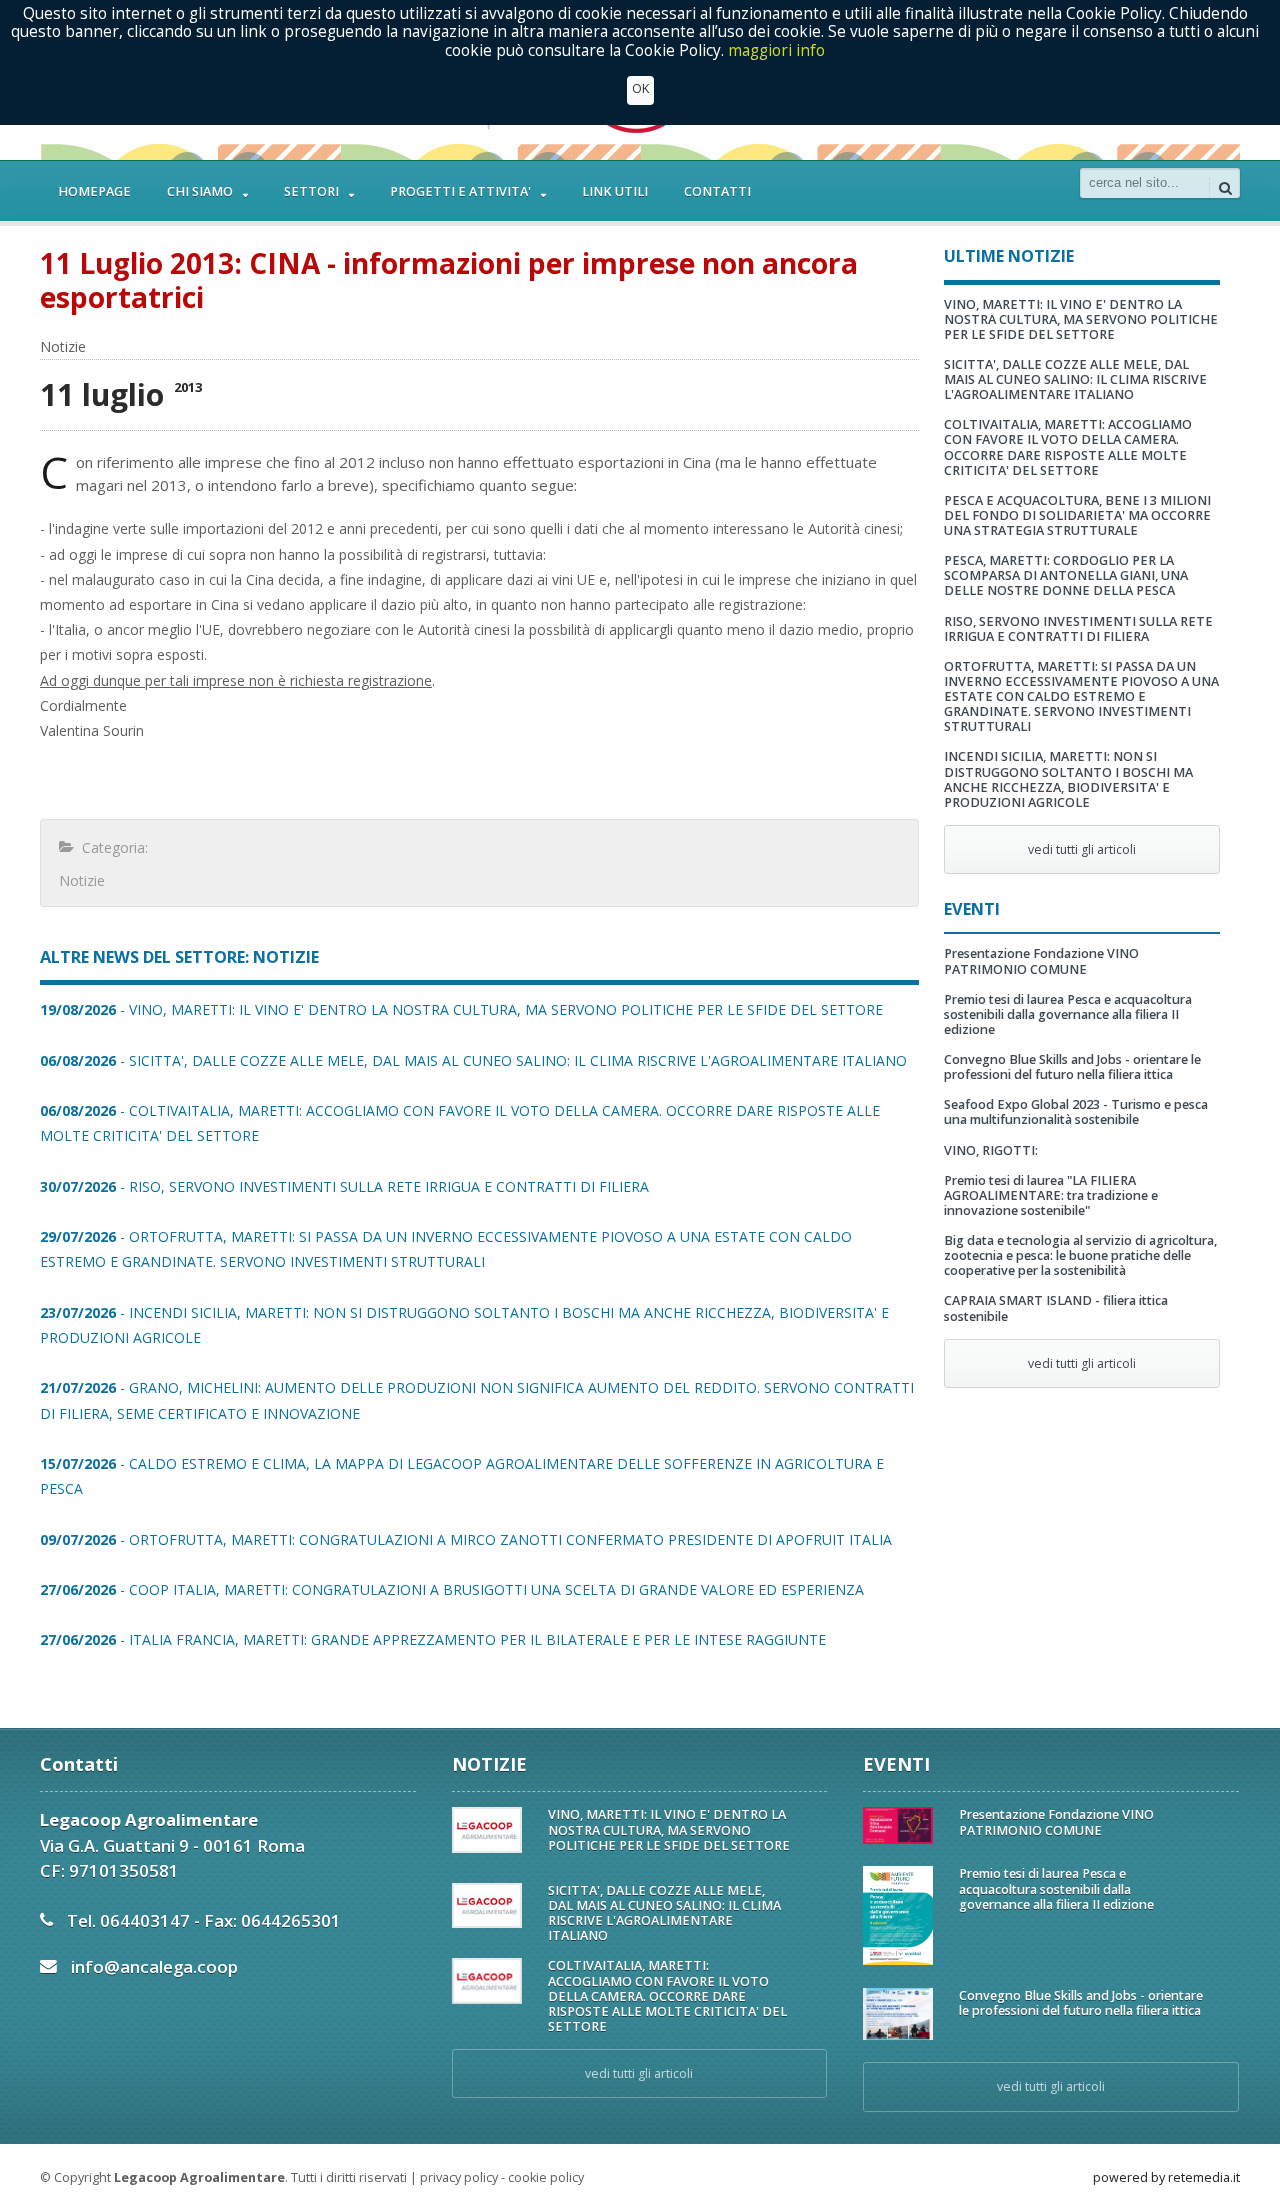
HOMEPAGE (94, 191)
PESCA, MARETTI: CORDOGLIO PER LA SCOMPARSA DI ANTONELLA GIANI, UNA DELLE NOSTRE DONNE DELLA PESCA (1066, 575)
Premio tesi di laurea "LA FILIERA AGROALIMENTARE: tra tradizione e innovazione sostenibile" (1051, 1195)
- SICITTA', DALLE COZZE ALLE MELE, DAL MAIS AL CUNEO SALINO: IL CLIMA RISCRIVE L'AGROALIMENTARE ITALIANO (473, 1060)
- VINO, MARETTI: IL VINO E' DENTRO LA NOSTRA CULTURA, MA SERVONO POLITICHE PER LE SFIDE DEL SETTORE (461, 1009)
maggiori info (776, 50)
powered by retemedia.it (1166, 2177)
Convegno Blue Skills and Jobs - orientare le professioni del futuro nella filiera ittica (1072, 1067)
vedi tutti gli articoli (1082, 849)
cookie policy (546, 2177)
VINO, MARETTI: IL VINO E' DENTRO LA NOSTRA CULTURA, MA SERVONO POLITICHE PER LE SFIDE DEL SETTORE (1081, 319)
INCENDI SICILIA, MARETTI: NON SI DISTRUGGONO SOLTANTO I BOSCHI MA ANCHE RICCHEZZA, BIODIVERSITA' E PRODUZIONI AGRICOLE (1068, 779)
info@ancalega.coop (154, 1966)
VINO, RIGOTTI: (991, 1150)
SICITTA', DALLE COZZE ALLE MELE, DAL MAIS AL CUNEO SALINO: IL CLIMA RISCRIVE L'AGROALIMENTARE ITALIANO (1075, 379)
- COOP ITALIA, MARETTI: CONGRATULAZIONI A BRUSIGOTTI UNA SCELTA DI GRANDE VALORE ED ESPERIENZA (452, 1589)
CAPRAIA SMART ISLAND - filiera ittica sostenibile (1056, 1308)
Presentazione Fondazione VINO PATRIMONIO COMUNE (1041, 961)
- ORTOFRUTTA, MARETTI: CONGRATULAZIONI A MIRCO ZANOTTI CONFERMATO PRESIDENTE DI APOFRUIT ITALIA (466, 1539)
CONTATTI (717, 191)
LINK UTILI (615, 191)
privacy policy (459, 2177)
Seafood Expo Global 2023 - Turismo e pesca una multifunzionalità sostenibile (1076, 1112)
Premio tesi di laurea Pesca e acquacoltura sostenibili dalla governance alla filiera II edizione (1068, 1014)
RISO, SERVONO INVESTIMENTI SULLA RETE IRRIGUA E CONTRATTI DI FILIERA (1078, 629)
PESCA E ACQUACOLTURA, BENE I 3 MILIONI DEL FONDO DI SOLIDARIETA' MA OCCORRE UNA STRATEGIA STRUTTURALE (1077, 515)
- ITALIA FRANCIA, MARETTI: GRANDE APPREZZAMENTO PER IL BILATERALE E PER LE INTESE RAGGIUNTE (433, 1639)
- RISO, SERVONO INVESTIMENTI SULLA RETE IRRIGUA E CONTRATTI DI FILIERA (344, 1186)
